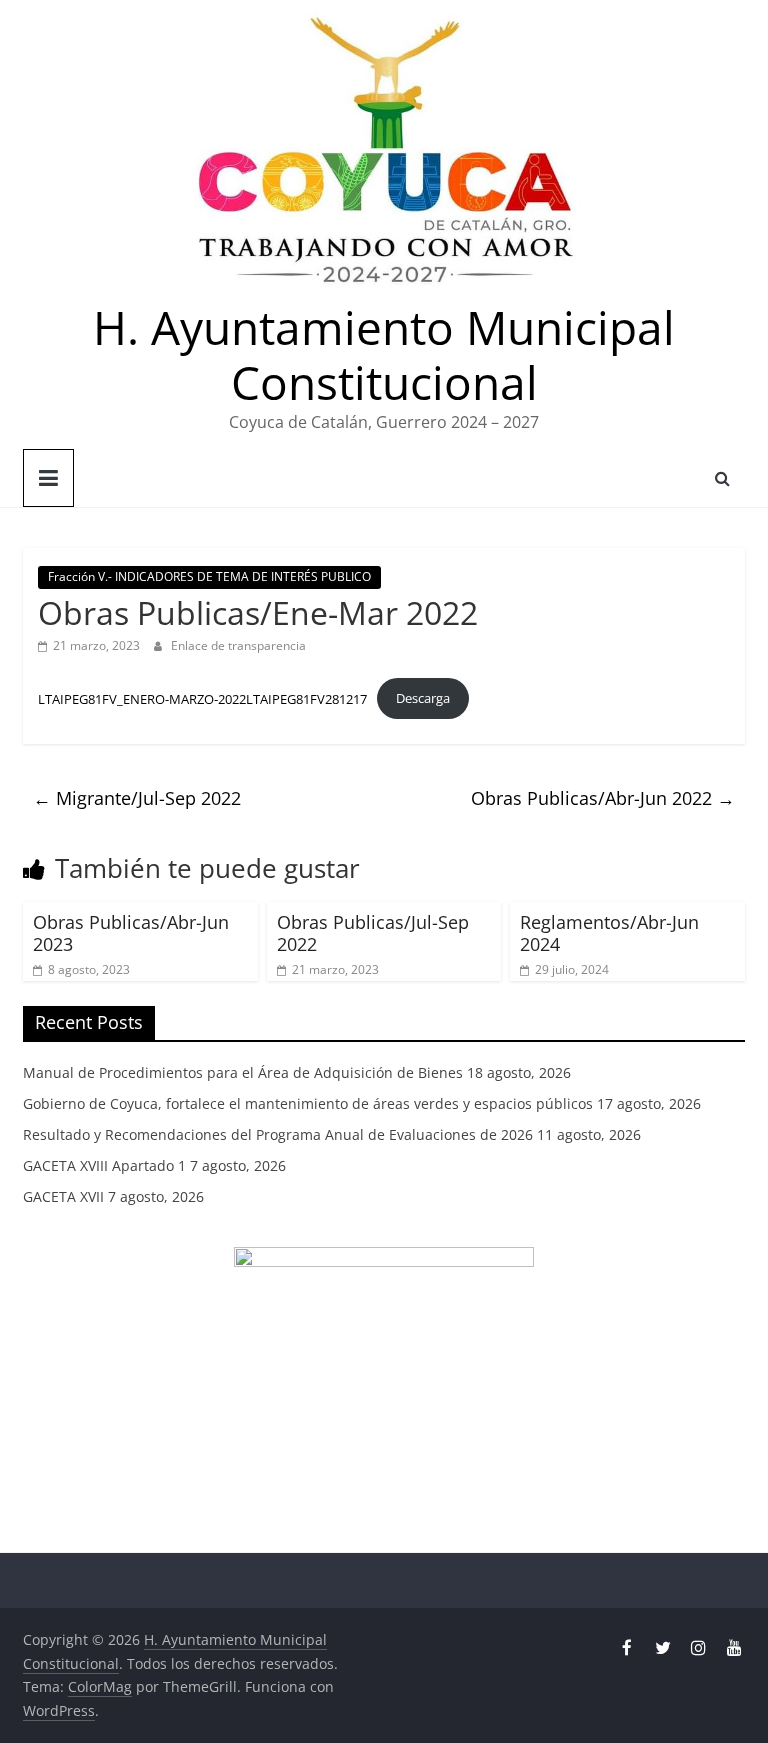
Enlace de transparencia (238, 645)
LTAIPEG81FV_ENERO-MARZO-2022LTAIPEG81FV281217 (202, 698)
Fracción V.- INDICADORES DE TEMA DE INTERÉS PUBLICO (209, 576)
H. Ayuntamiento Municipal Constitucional (384, 354)
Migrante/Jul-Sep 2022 (137, 798)
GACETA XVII (63, 1196)
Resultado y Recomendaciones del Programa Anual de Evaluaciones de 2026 (278, 1134)
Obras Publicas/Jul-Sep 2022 (373, 933)
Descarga (423, 698)
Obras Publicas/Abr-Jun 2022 (603, 798)
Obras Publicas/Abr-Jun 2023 (131, 933)
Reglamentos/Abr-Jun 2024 (609, 933)
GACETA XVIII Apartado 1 (104, 1165)
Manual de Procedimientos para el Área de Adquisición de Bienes (243, 1072)
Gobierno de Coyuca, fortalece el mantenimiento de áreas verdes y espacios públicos (308, 1103)
